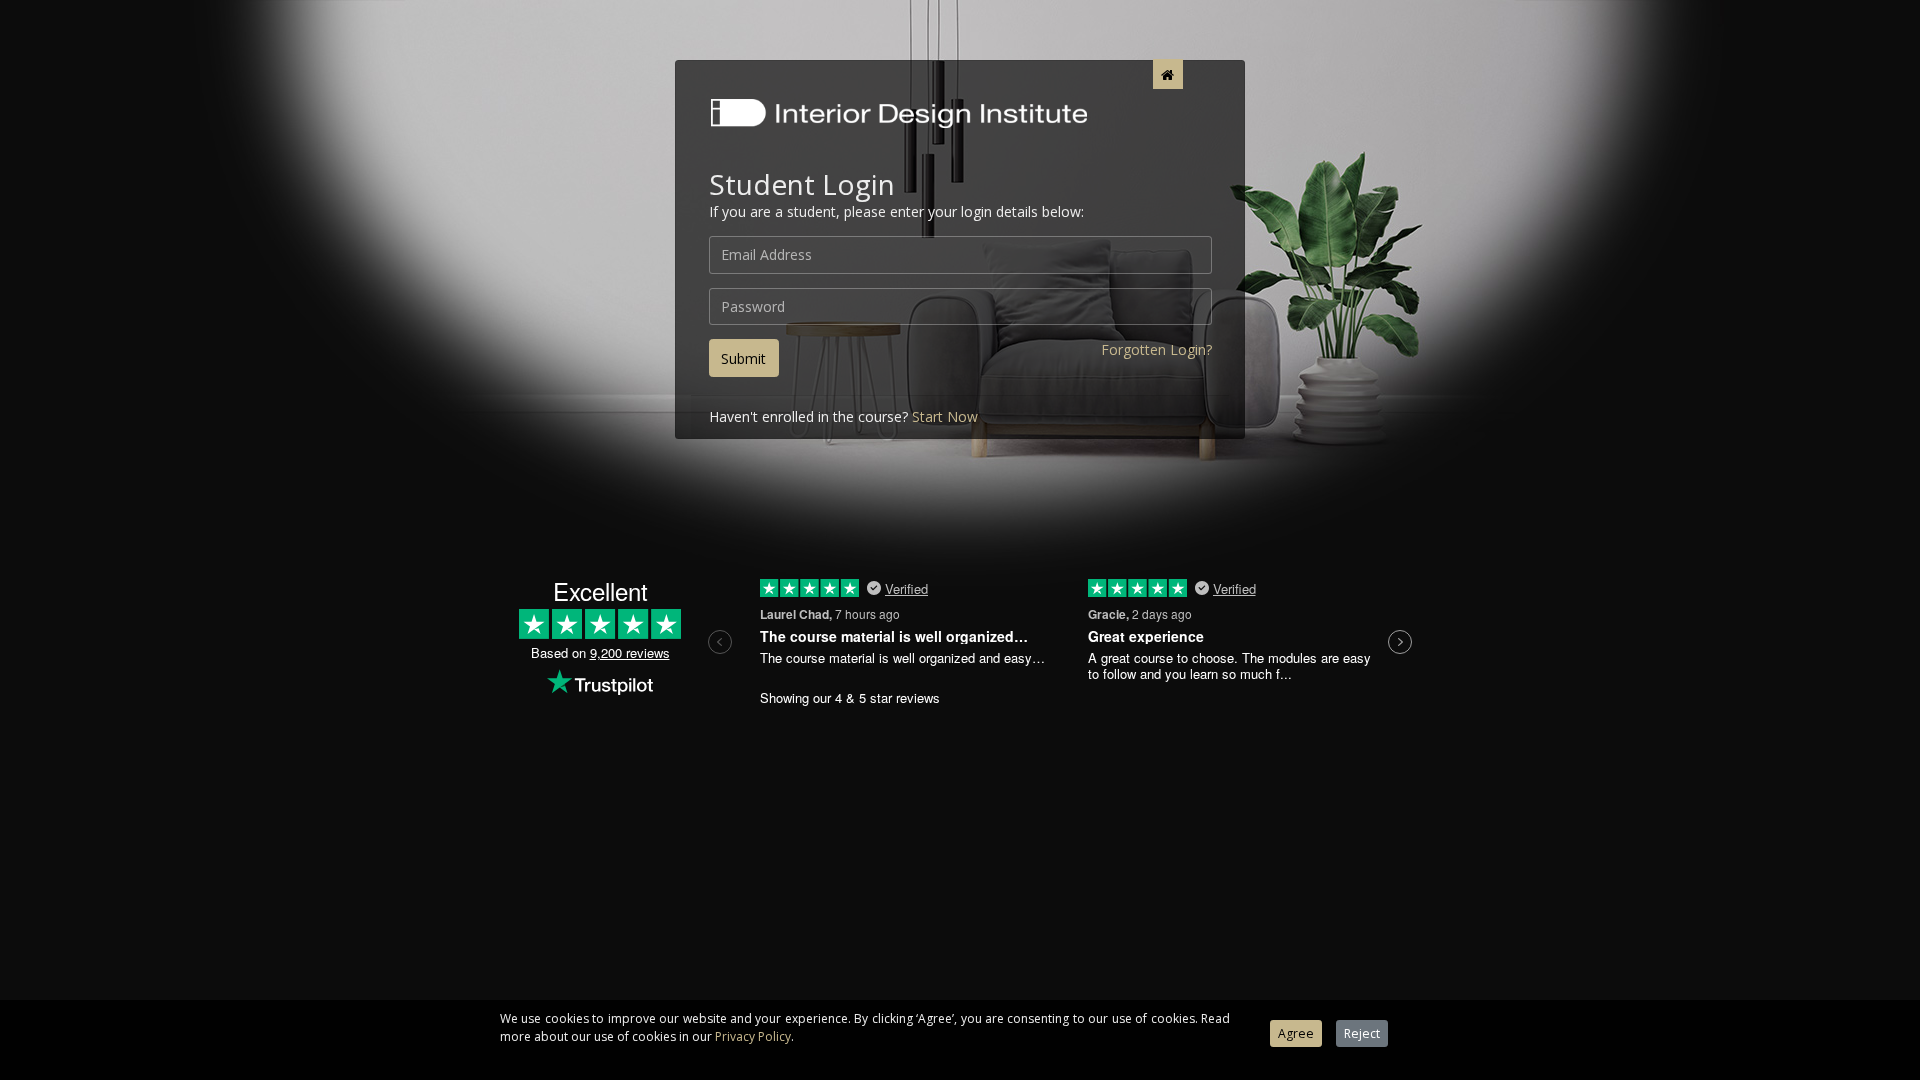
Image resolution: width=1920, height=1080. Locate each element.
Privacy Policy (753, 1036)
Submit (743, 358)
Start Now (945, 416)
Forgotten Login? (1156, 349)
